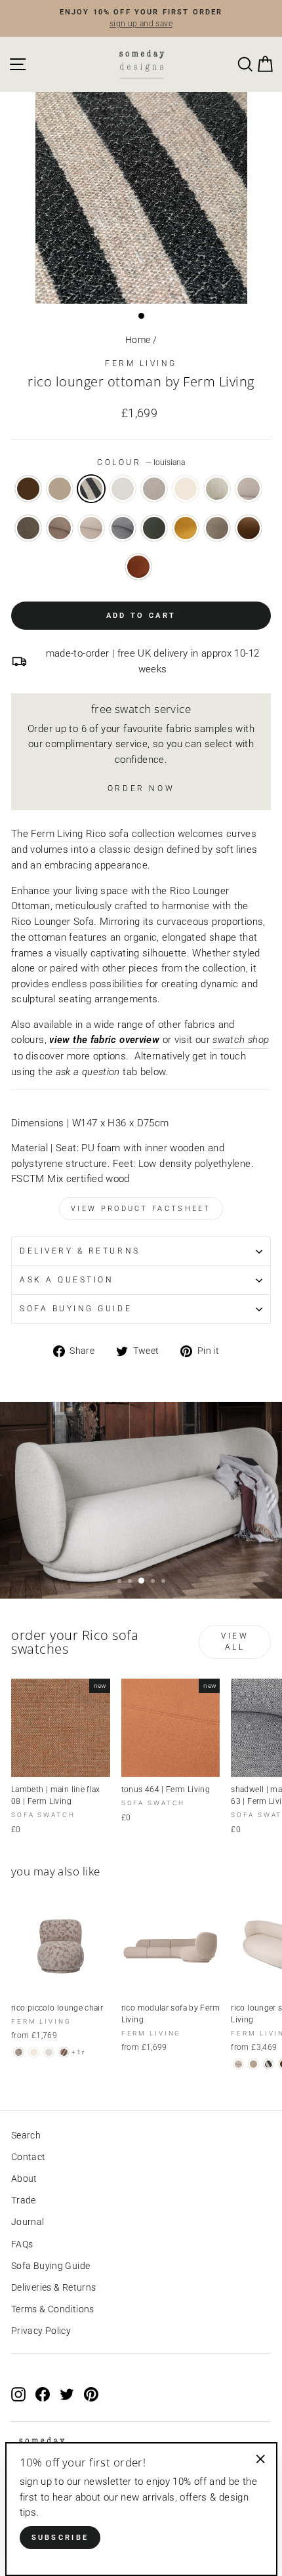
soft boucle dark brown (28, 528)
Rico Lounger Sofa (52, 922)
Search (26, 2135)
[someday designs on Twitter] (67, 2394)
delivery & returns (80, 1251)
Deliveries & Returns (53, 2287)
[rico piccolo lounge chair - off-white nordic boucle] (34, 2052)
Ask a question (67, 1280)
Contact (29, 2157)
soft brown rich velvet (249, 528)
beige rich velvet (217, 528)
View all (235, 1642)
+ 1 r (78, 2052)
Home (138, 340)
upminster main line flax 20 (91, 528)
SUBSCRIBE (60, 2538)
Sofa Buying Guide (50, 2266)
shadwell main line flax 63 (123, 528)
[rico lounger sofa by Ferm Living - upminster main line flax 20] (238, 2064)
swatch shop (241, 1040)
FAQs (22, 2244)
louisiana (91, 489)
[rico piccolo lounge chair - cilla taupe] (19, 2052)
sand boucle (154, 489)
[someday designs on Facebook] (43, 2394)
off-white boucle (123, 489)
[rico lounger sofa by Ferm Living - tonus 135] (253, 2064)
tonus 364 (28, 489)
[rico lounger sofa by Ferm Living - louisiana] (269, 2064)
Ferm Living (141, 363)
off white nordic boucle (186, 489)
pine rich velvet (154, 528)
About (24, 2178)
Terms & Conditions (53, 2309)
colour (141, 462)
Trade (24, 2200)
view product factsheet (141, 1209)
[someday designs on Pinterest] (91, 2394)
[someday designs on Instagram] (18, 2394)
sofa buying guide (76, 1309)
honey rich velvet (186, 528)
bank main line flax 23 (60, 528)
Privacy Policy (41, 2331)
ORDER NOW (141, 788)
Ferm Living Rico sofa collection (103, 834)
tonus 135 (60, 489)
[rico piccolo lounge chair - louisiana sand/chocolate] (64, 2052)
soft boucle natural (249, 489)
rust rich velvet (138, 567)
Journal (28, 2222)
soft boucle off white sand (217, 489)
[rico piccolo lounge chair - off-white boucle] (49, 2052)
